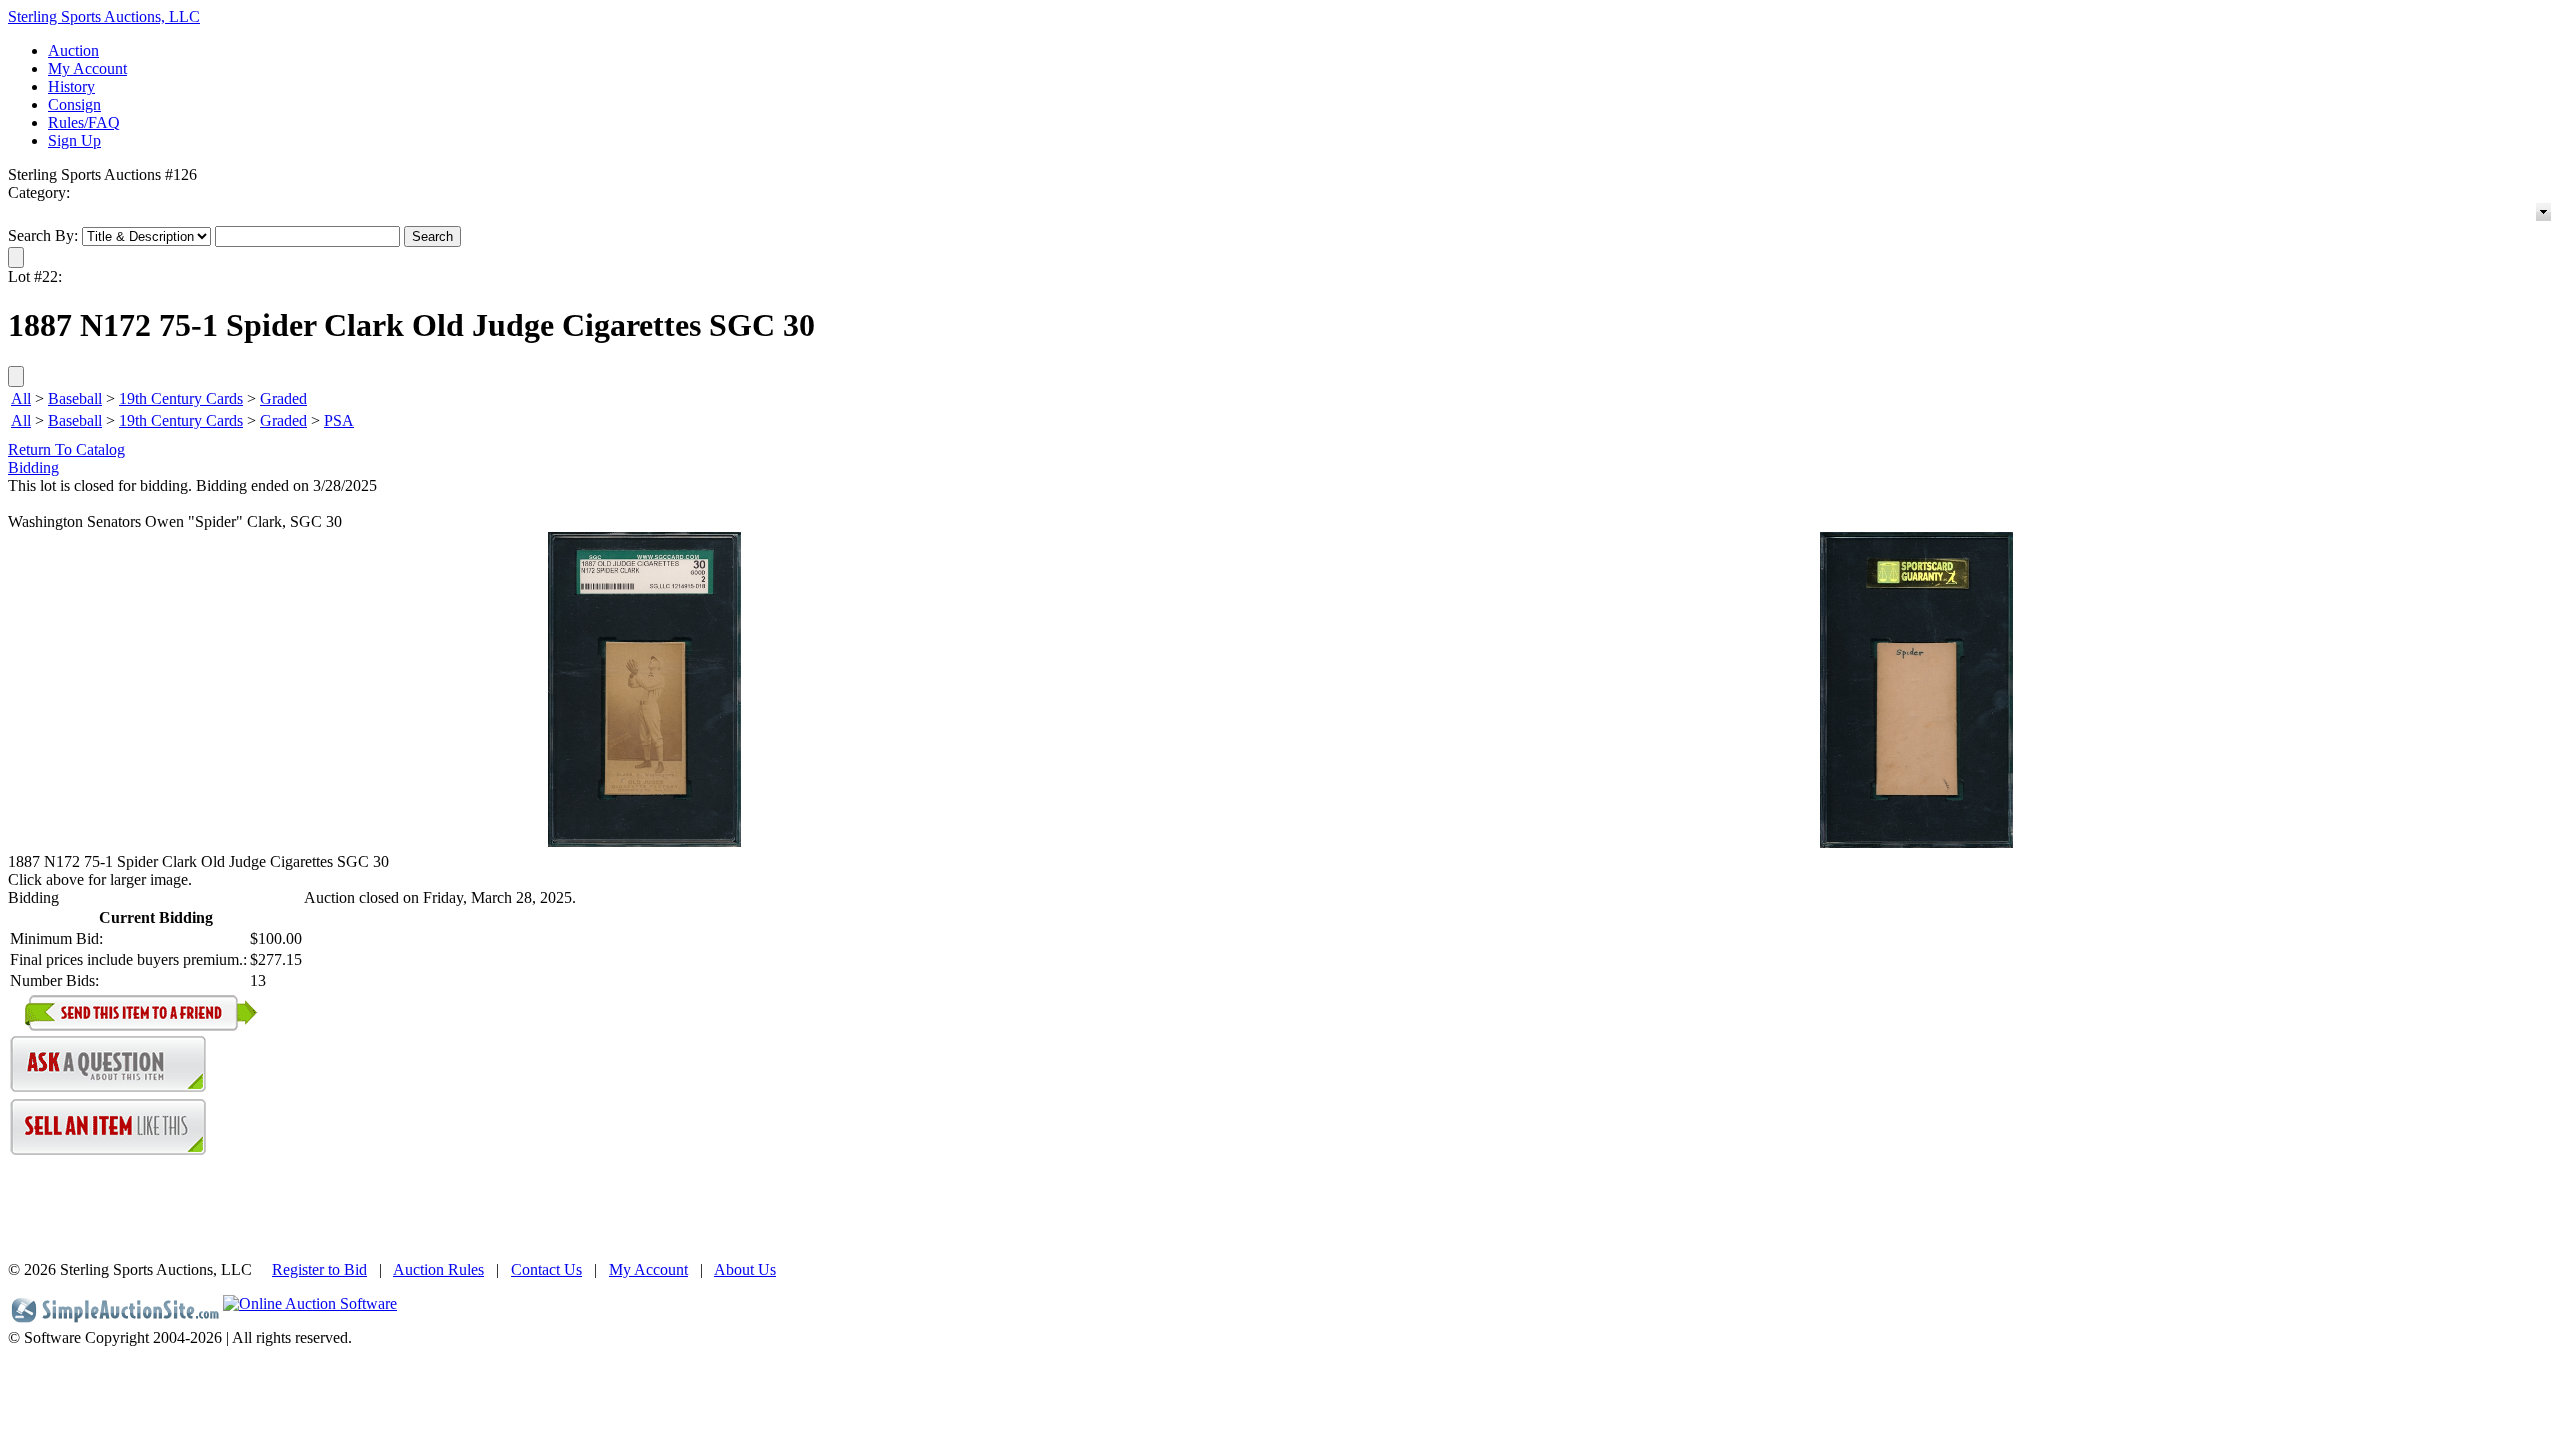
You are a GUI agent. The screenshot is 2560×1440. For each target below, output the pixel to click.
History (71, 86)
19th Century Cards (181, 398)
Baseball (75, 398)
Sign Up (74, 140)
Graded (283, 398)
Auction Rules (438, 1269)
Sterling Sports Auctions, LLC (104, 16)
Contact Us (546, 1269)
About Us (745, 1269)
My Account (87, 68)
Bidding (33, 467)
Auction (73, 50)
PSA (339, 420)
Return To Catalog (66, 449)
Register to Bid (319, 1269)
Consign (74, 104)
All (21, 398)
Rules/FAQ (84, 122)
